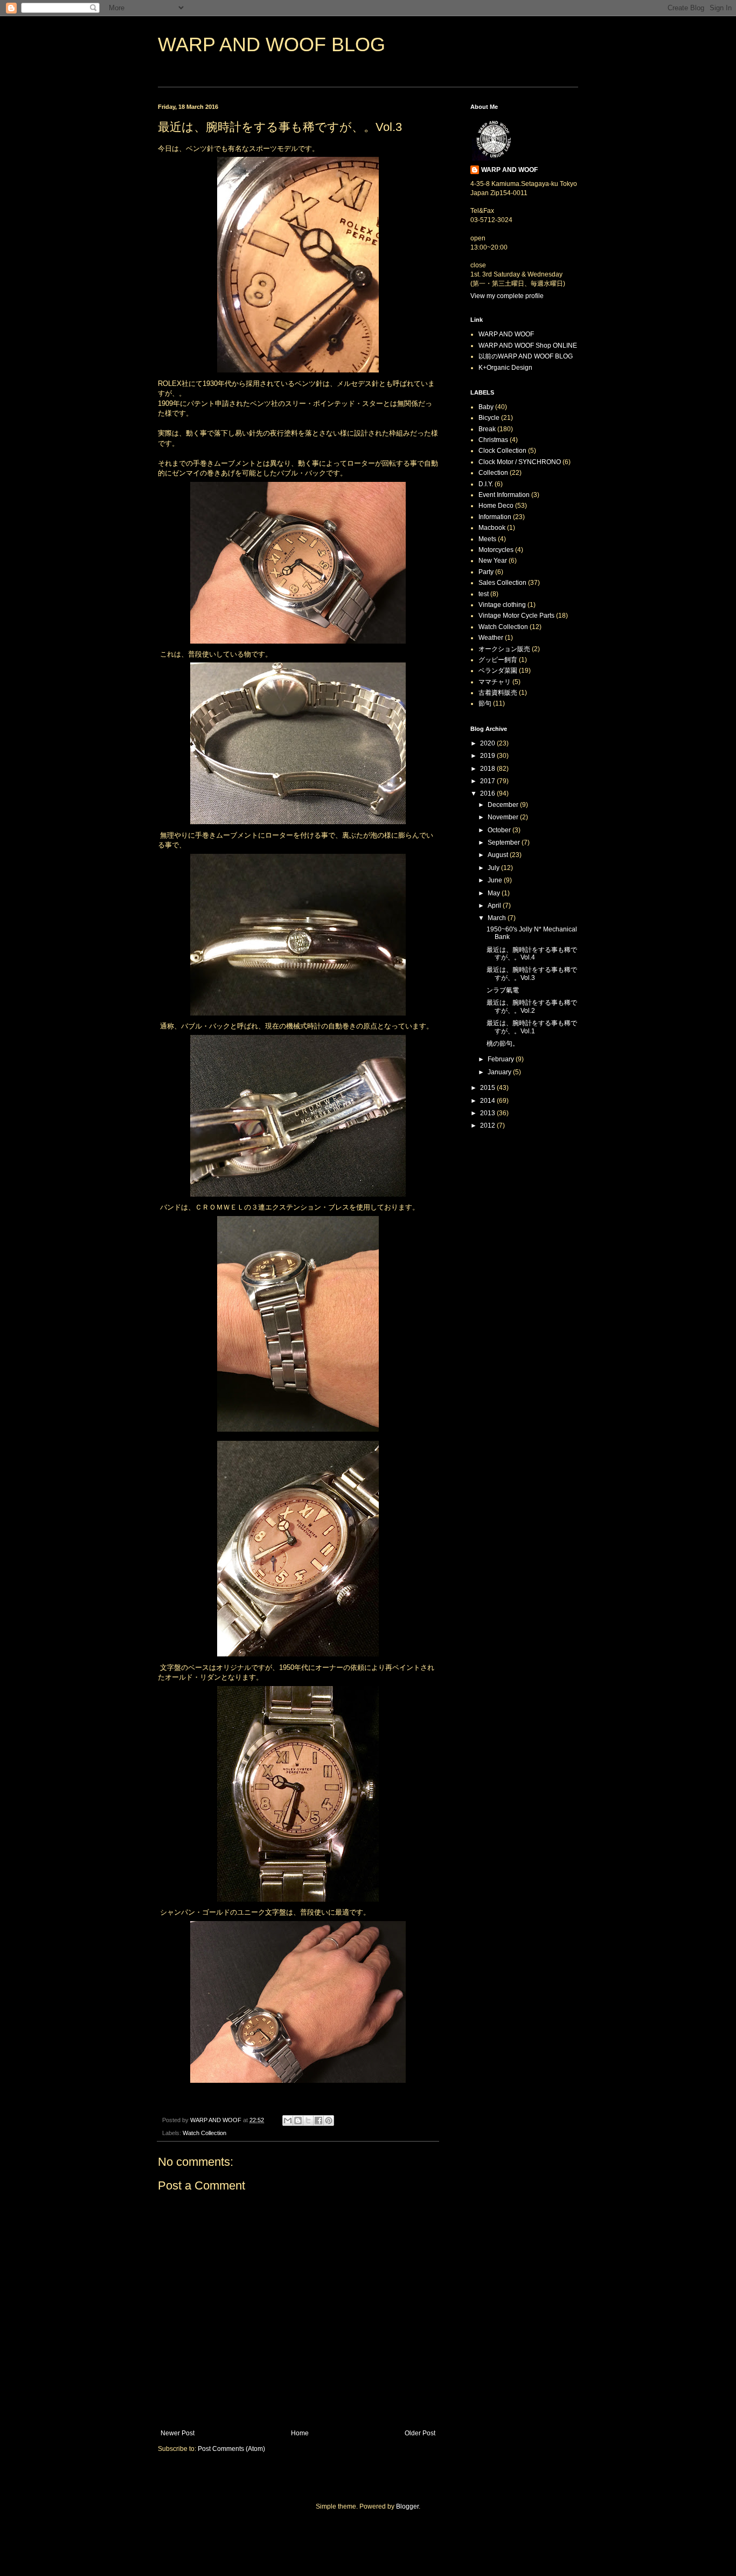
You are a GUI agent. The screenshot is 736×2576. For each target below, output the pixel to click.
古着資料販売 (498, 693)
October (500, 830)
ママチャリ (495, 682)
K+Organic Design (505, 368)
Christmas (493, 440)
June (496, 880)
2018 (488, 769)
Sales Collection (502, 583)
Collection (493, 473)
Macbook (492, 528)
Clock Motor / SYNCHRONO (520, 462)
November (504, 817)
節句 (485, 703)
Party (486, 572)
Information (495, 517)
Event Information (504, 495)
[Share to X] (308, 2121)
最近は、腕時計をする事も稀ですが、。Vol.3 (532, 973)
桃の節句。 (503, 1044)
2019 (488, 756)
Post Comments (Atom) (231, 2449)
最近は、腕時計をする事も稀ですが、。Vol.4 (532, 954)
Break (487, 429)
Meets (487, 539)
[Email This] (288, 2121)
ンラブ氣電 (503, 990)
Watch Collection (204, 2133)
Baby (486, 407)
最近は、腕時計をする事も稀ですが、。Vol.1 (532, 1027)
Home (300, 2433)
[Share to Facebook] (318, 2121)
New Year (493, 561)
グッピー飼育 (498, 660)
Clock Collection (502, 451)
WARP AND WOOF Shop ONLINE (528, 346)
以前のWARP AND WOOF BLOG (526, 356)
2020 (488, 743)
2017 (488, 781)
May (495, 893)
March (498, 918)
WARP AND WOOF (509, 170)
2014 (488, 1101)
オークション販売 (504, 649)
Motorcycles (496, 550)
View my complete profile (507, 296)
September (505, 842)
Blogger (407, 2506)
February (502, 1059)
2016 (488, 793)
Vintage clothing (502, 605)
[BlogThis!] (298, 2121)
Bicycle (489, 418)
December (504, 805)
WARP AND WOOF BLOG (272, 44)
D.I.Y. (486, 484)
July (494, 868)
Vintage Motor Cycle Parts (516, 616)
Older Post (420, 2433)
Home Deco (496, 506)
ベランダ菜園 (498, 671)
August (499, 855)
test (484, 594)
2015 (488, 1088)
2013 (488, 1113)
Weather (491, 638)
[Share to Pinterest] (329, 2121)
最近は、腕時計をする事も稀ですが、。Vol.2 (532, 1006)
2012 (488, 1125)
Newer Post (178, 2433)
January (500, 1072)
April (495, 906)
